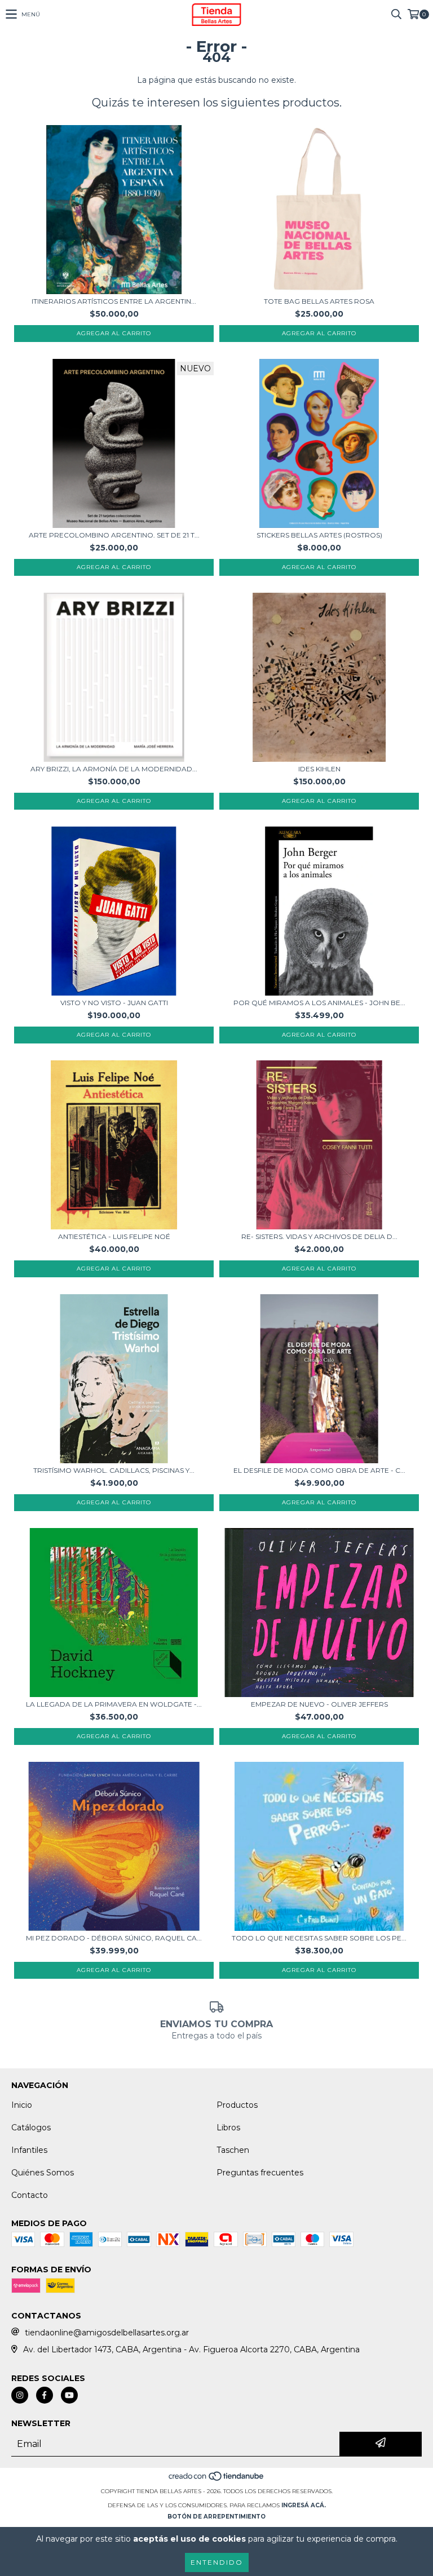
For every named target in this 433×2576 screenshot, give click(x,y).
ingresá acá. (304, 2505)
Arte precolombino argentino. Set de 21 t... (114, 535)
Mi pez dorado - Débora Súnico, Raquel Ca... (114, 1938)
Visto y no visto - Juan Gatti (114, 1003)
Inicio (22, 2105)
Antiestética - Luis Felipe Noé (114, 1236)
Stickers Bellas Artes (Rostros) (319, 535)
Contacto (30, 2195)
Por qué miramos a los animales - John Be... (319, 1003)
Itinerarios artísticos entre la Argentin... (114, 301)
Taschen (233, 2150)
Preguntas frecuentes (260, 2173)
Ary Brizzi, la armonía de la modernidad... (114, 769)
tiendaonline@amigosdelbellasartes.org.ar (107, 2333)
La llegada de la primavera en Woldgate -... (114, 1704)
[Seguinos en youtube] (69, 2395)
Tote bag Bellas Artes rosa (319, 301)
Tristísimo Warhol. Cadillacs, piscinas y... (114, 1470)
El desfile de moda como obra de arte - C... (319, 1470)
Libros (228, 2128)
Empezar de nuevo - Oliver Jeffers (319, 1704)
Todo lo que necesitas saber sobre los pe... (319, 1938)
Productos (237, 2105)
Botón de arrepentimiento (216, 2517)
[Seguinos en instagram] (20, 2395)
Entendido (217, 2562)
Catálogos (31, 2128)
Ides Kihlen (319, 769)
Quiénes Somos (43, 2173)
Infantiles (29, 2150)
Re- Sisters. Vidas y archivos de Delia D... (319, 1236)
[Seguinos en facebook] (45, 2395)
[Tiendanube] (217, 2480)
